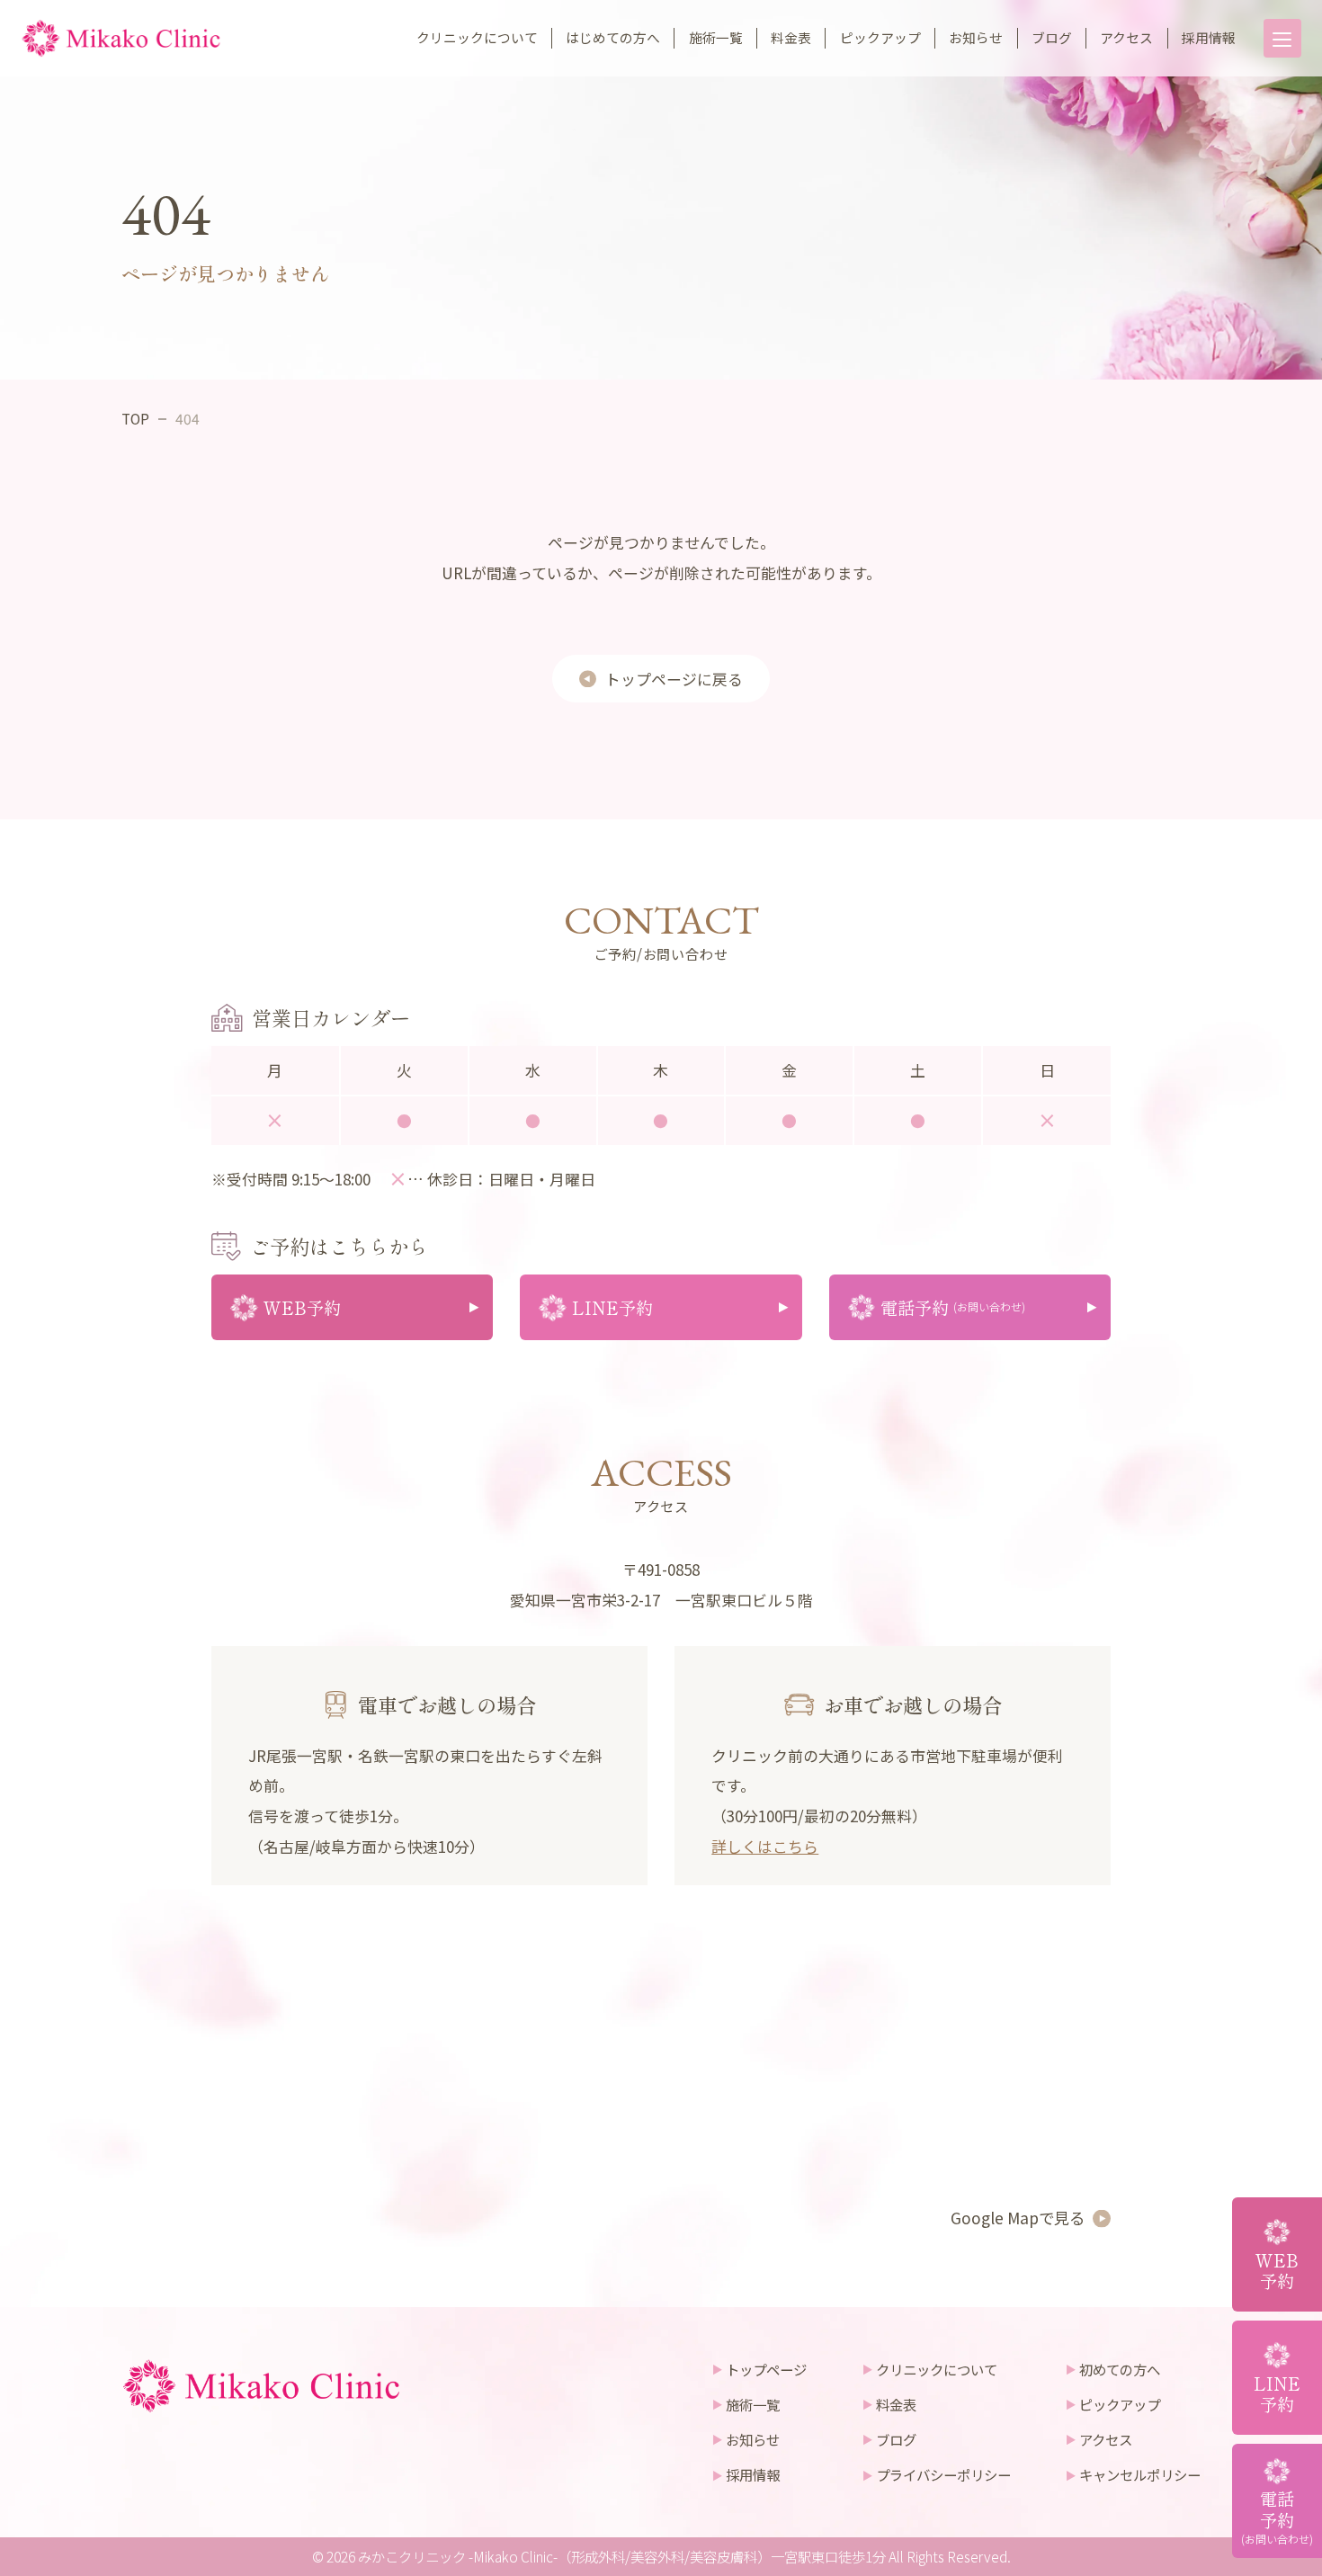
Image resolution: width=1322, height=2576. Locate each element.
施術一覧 (716, 37)
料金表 (791, 37)
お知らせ (976, 37)
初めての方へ (1120, 2369)
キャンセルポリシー (1140, 2474)
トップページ (766, 2369)
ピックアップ (880, 37)
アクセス (1126, 37)
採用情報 (1209, 37)
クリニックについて (477, 37)
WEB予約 (1277, 2270)
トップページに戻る (674, 679)
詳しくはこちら (765, 1846)
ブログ (1052, 37)
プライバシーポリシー (943, 2474)
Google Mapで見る (1018, 2218)
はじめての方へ (613, 37)
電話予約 (1277, 2516)
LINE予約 (1277, 2393)
